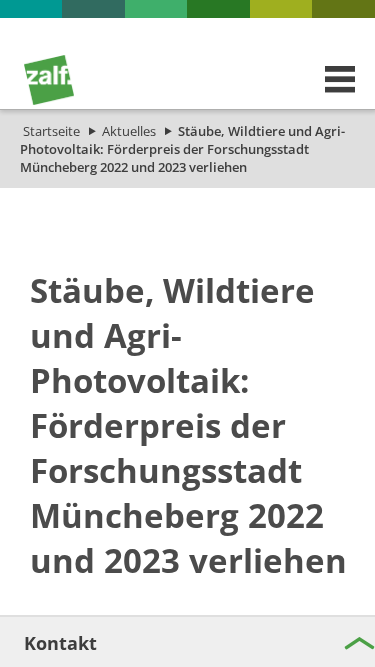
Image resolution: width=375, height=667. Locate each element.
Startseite (51, 131)
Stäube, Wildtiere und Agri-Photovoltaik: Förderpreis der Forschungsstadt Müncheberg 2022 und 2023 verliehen (182, 149)
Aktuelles (129, 131)
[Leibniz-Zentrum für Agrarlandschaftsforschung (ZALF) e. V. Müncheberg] (49, 100)
